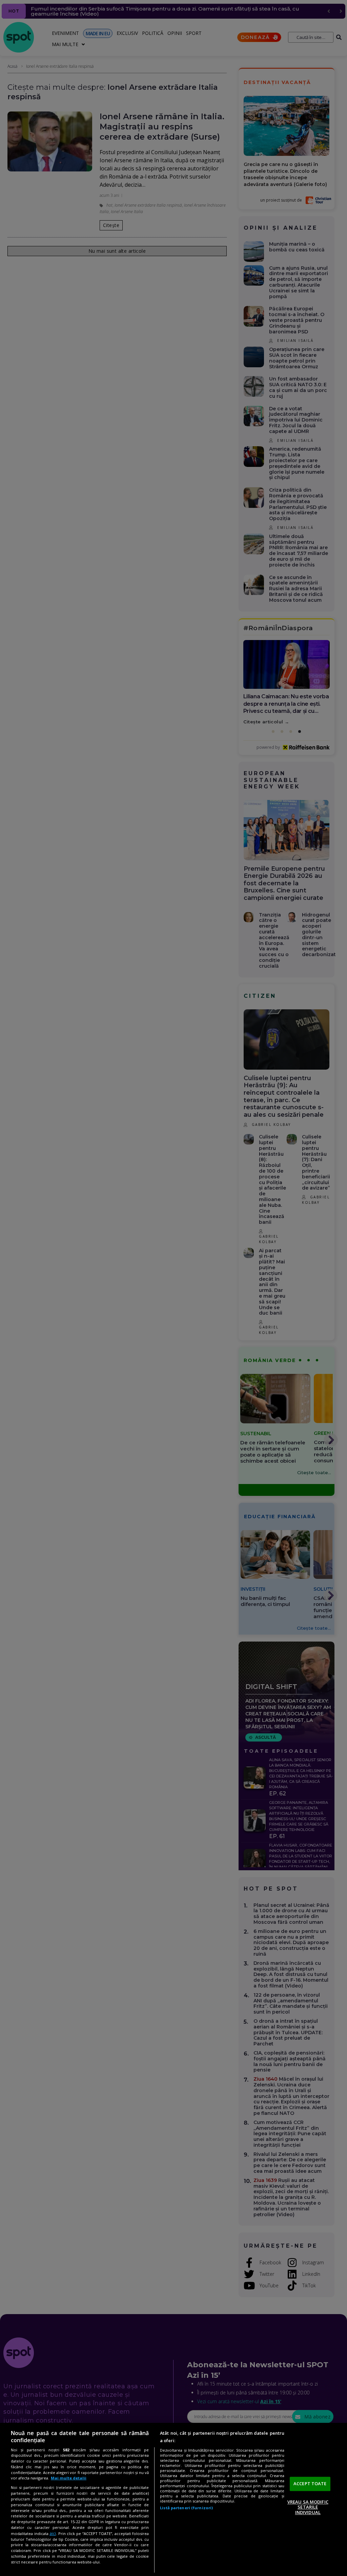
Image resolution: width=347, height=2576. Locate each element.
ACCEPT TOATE (310, 2484)
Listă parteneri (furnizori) (186, 2508)
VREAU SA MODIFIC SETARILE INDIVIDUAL (308, 2507)
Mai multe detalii (69, 2478)
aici (53, 2533)
